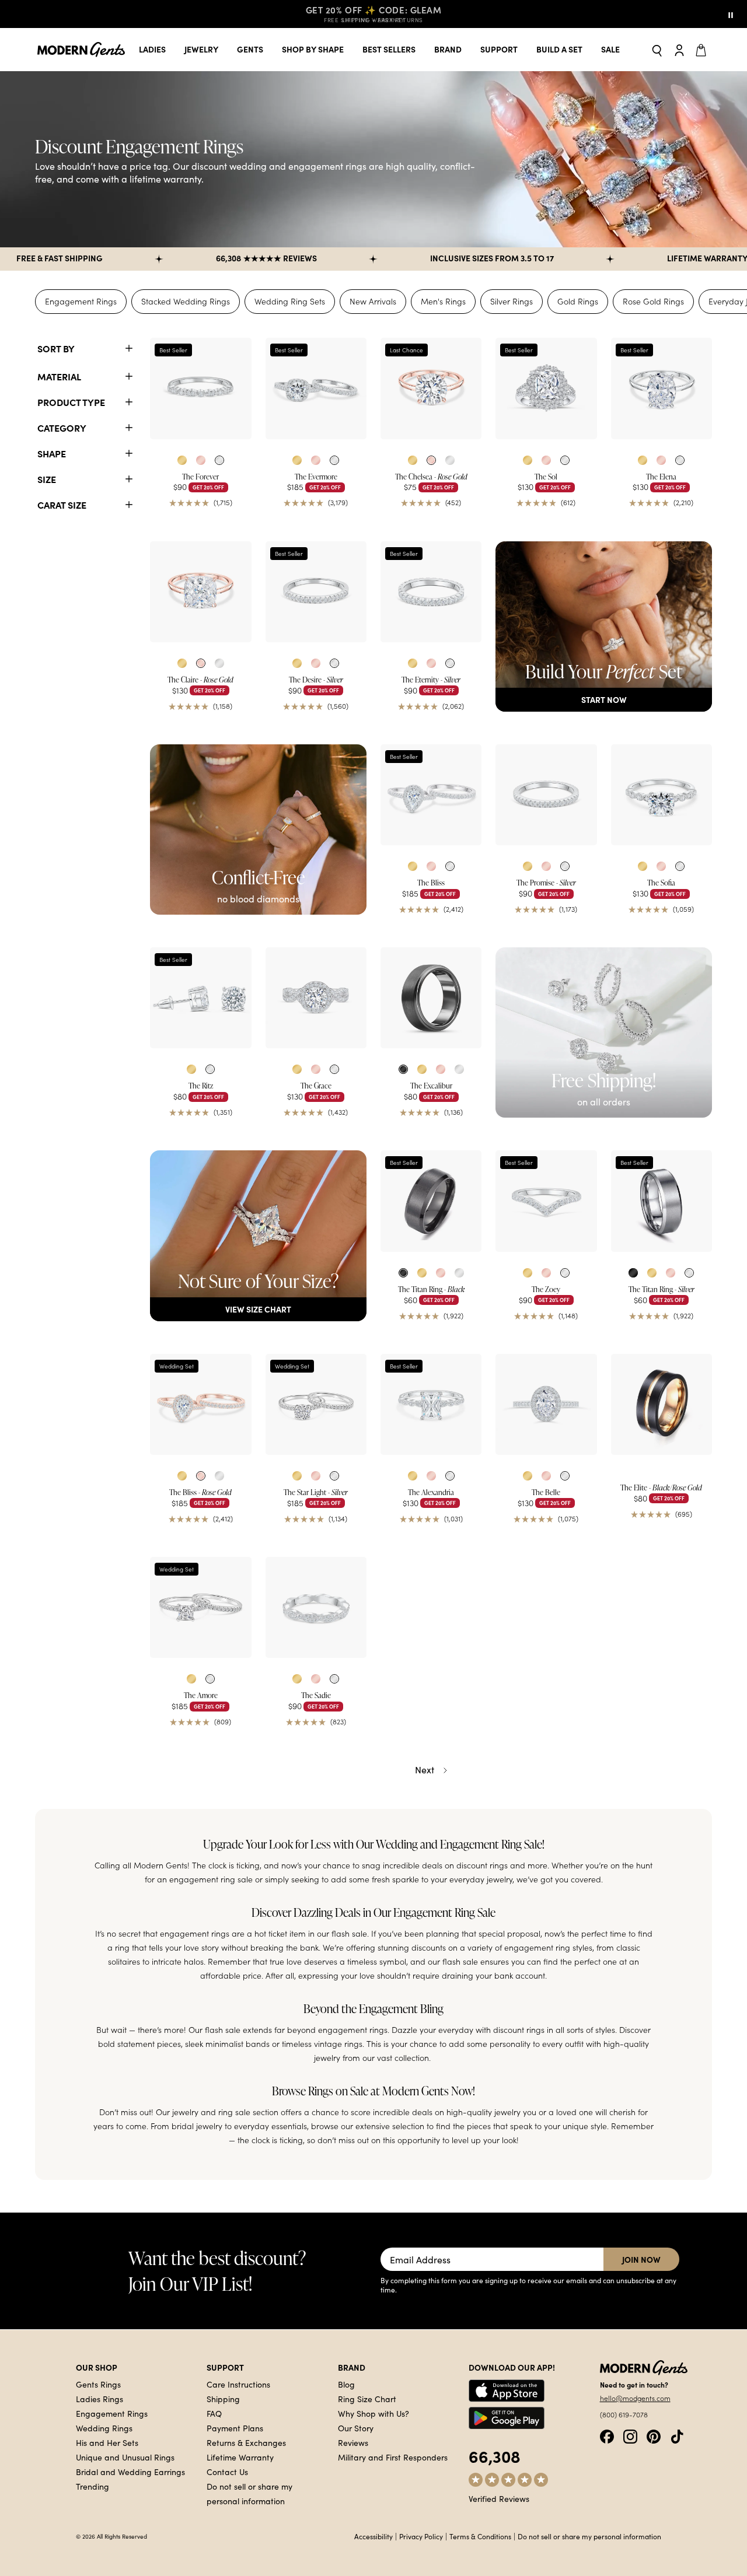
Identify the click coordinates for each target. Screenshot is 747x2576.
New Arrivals (373, 301)
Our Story (356, 2428)
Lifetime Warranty (240, 2457)
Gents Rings (98, 2384)
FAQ (214, 2413)
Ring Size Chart (367, 2399)
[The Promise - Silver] (546, 795)
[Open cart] (703, 50)
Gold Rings (578, 301)
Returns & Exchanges (246, 2442)
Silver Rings (512, 301)
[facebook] (607, 2435)
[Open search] (657, 50)
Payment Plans (235, 2428)
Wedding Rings (104, 2428)
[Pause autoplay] (731, 14)
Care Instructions (238, 2384)
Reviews (353, 2442)
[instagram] (630, 2435)
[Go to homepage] (81, 50)
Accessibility (373, 2536)
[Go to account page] (679, 50)
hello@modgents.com (635, 2398)
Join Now (641, 2259)
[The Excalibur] (431, 998)
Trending (92, 2486)
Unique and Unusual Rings (125, 2457)
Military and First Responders (393, 2457)
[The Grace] (316, 998)
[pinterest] (654, 2435)
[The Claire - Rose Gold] (200, 592)
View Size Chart (258, 1309)
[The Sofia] (662, 795)
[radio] (182, 460)
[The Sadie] (316, 1607)
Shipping (223, 2399)
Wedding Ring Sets (290, 301)
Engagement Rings (81, 301)
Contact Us (227, 2472)
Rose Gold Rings (653, 301)
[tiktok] (677, 2435)
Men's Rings (443, 301)
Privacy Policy (421, 2536)
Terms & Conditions (480, 2536)
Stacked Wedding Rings (186, 301)
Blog (346, 2384)
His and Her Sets (107, 2442)
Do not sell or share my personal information (589, 2536)
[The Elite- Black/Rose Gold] (662, 1404)
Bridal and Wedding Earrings (130, 2472)
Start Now (604, 699)
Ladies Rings (100, 2399)
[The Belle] (546, 1404)
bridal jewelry (197, 2126)
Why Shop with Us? (373, 2413)
